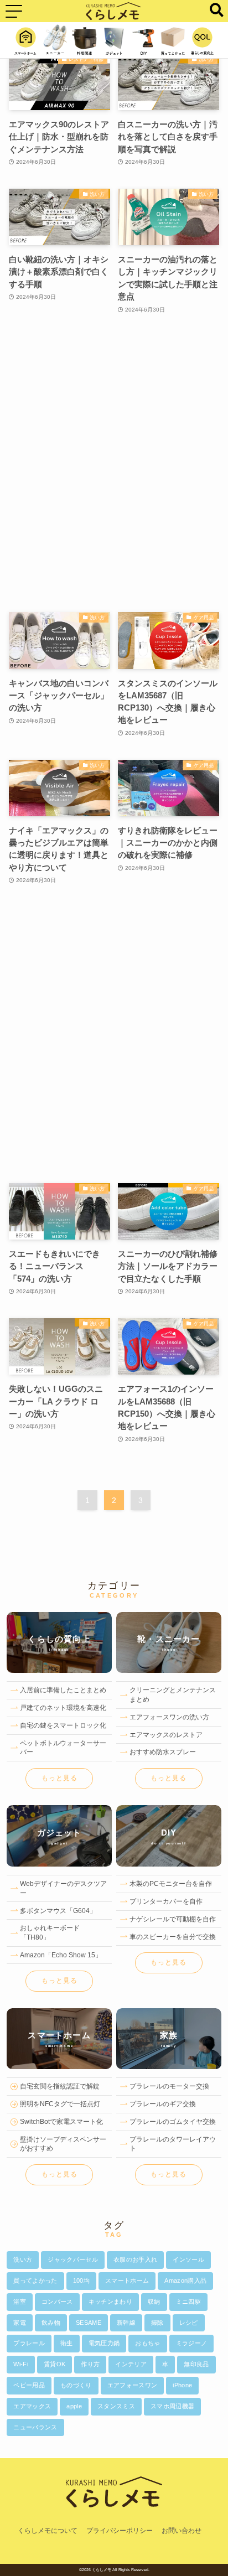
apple (74, 2406)
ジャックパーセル (73, 2259)
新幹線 (126, 2323)
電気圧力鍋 (104, 2343)
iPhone (182, 2385)
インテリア (131, 2364)
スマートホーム (127, 2280)
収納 (154, 2302)
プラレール (29, 2343)
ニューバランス (35, 2427)
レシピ (189, 2323)
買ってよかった (35, 2280)
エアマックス (32, 2406)
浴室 (20, 2302)
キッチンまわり (110, 2302)
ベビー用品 (29, 2385)
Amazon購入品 (185, 2280)
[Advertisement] (114, 464)
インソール (188, 2259)
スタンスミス (116, 2406)
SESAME (89, 2323)
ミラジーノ (192, 2343)
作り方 (90, 2364)
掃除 (157, 2323)
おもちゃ (147, 2343)
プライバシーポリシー (120, 2531)
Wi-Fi (21, 2364)
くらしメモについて (48, 2531)
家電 (20, 2323)
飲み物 (51, 2323)
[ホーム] (114, 2519)
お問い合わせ (182, 2531)
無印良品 (196, 2364)
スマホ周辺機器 (172, 2406)
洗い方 (23, 2259)
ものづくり (76, 2385)
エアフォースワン (133, 2385)
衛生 (67, 2343)
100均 (81, 2280)
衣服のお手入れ (135, 2259)
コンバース (57, 2302)
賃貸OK (55, 2364)
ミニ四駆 (188, 2302)
